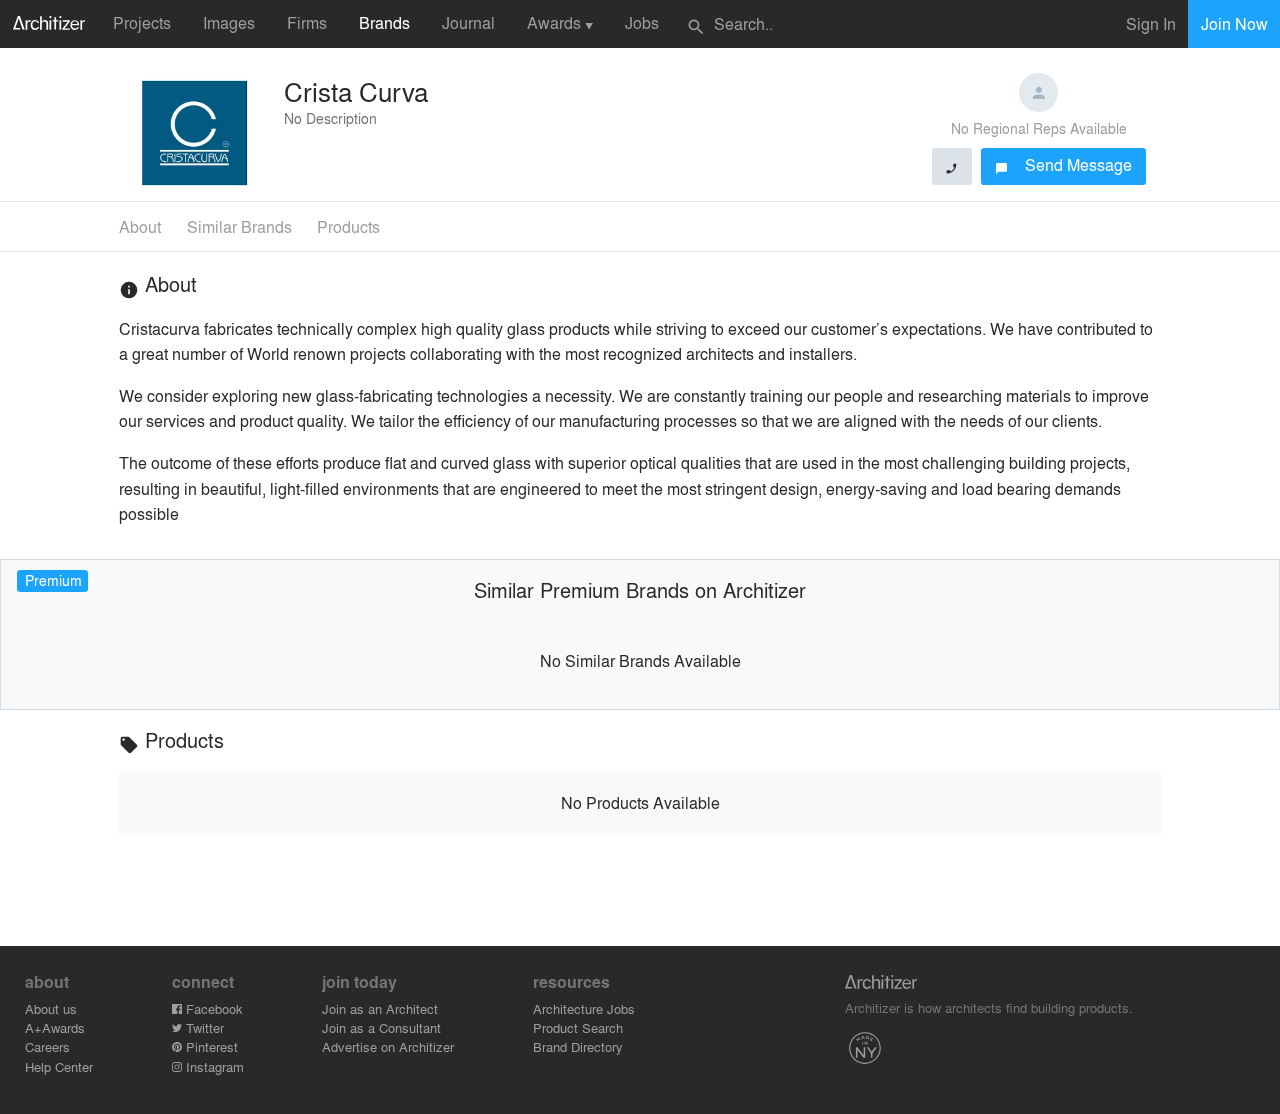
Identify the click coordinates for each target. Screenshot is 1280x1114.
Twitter (203, 1027)
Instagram (213, 1066)
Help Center (59, 1066)
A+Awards (55, 1027)
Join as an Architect (380, 1008)
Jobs (642, 22)
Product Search (578, 1027)
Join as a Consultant (381, 1027)
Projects (142, 22)
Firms (307, 22)
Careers (47, 1046)
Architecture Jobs (584, 1008)
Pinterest (210, 1046)
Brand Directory (578, 1046)
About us (51, 1008)
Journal (468, 22)
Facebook (212, 1008)
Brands (384, 22)
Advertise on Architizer (388, 1046)
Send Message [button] (1063, 164)
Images (229, 22)
